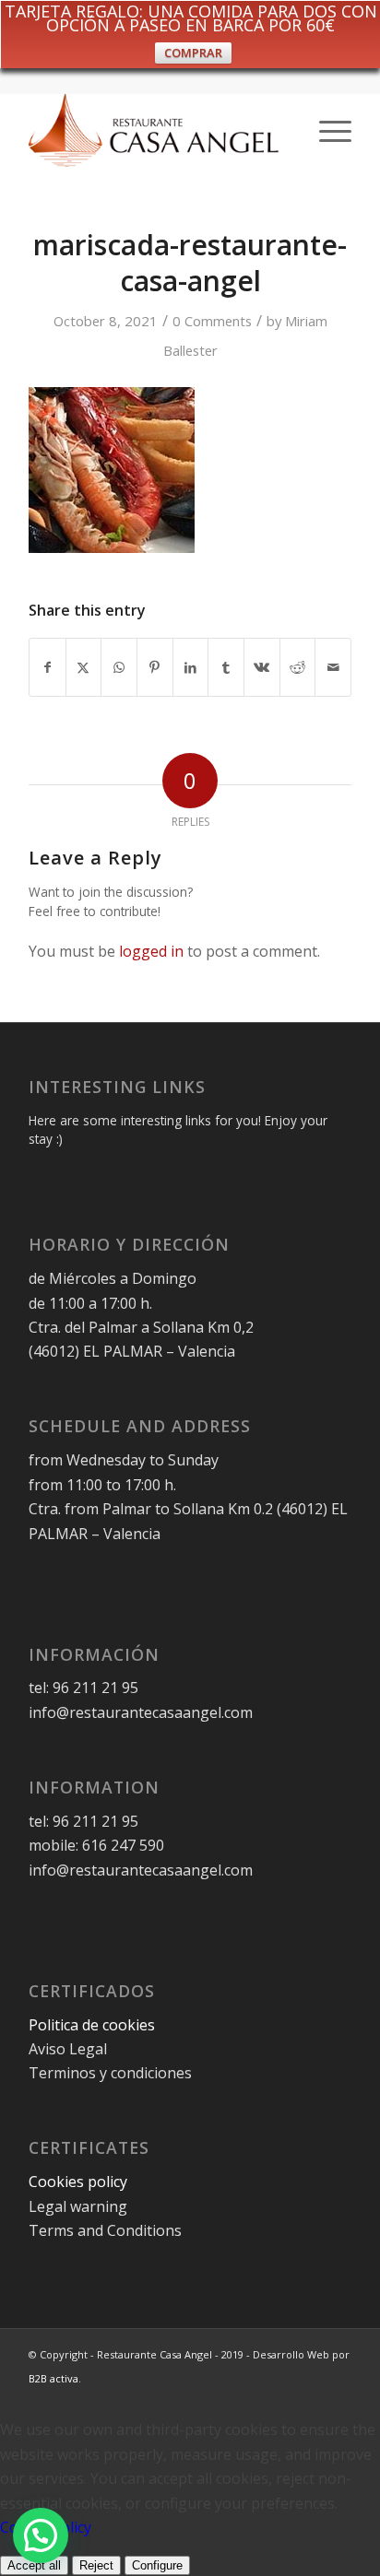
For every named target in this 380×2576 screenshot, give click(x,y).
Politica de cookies (94, 2025)
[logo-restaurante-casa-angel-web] (158, 130)
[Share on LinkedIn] (191, 667)
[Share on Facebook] (47, 667)
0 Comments (212, 321)
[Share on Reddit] (298, 667)
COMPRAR (193, 53)
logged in (151, 951)
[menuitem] (326, 130)
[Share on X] (84, 667)
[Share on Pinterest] (155, 667)
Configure (157, 2565)
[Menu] (326, 130)
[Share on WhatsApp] (119, 667)
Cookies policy (78, 2182)
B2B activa (53, 2378)
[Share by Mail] (333, 667)
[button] (41, 2535)
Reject (96, 2565)
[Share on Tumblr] (226, 667)
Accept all (34, 2565)
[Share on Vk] (262, 667)
